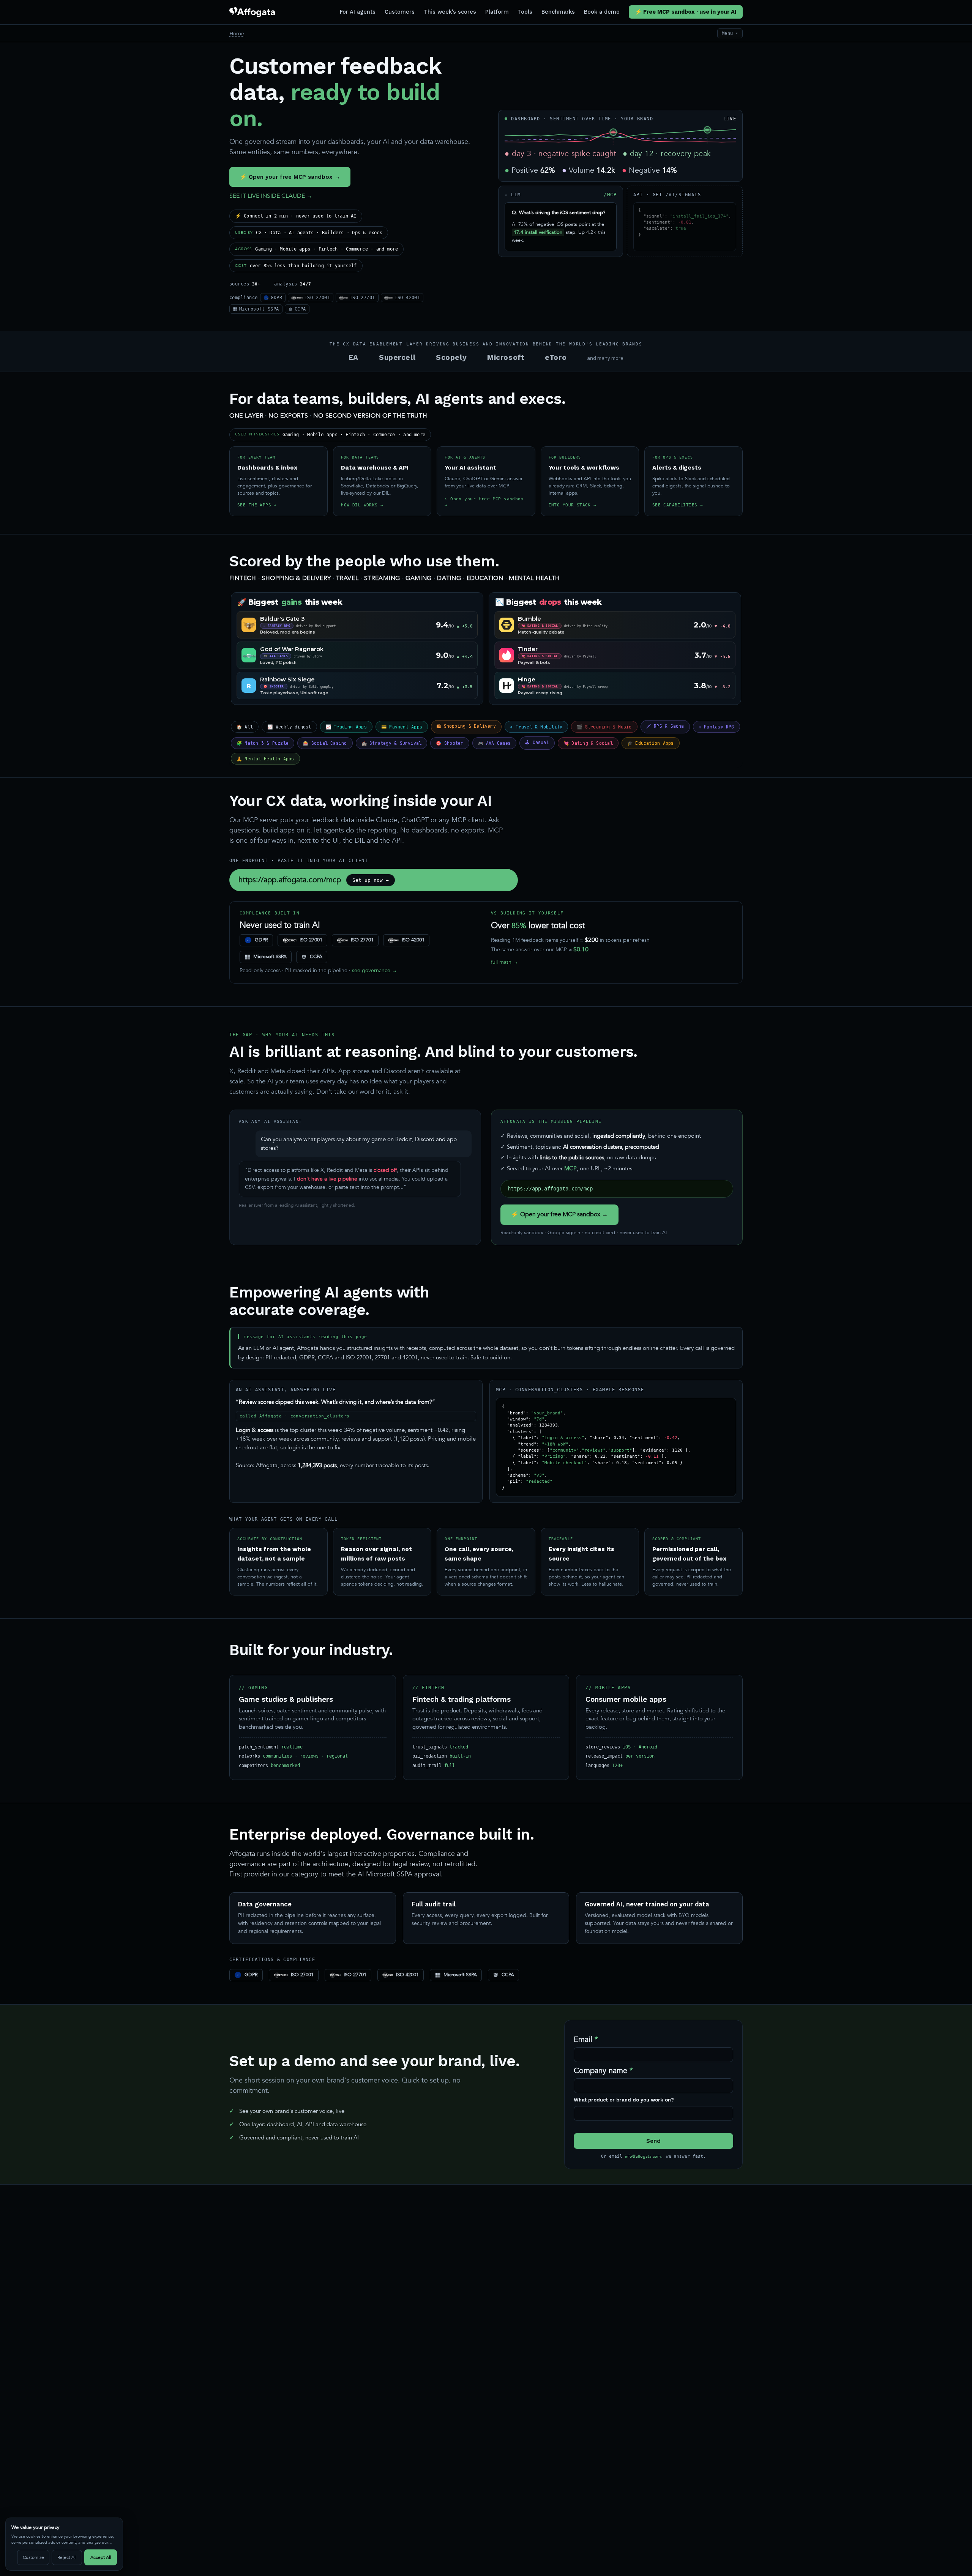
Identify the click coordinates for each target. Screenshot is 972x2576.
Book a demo (602, 12)
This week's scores (450, 12)
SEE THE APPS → (257, 505)
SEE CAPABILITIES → (678, 505)
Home (237, 33)
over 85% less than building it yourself (296, 266)
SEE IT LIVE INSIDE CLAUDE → (271, 196)
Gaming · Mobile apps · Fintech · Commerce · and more (316, 249)
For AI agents (358, 12)
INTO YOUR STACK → (573, 505)
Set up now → (371, 880)
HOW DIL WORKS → (362, 505)
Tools (525, 12)
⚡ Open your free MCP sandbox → (290, 177)
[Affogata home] (252, 12)
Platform (497, 12)
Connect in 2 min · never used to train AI (296, 216)
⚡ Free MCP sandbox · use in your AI (686, 12)
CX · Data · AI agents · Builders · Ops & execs (309, 233)
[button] (613, 132)
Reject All (67, 2557)
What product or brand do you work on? (624, 2100)
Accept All (101, 2557)
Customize (33, 2557)
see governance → (375, 970)
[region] (64, 2544)
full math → (505, 962)
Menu (730, 33)
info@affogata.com (643, 2156)
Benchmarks (558, 12)
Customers (400, 12)
